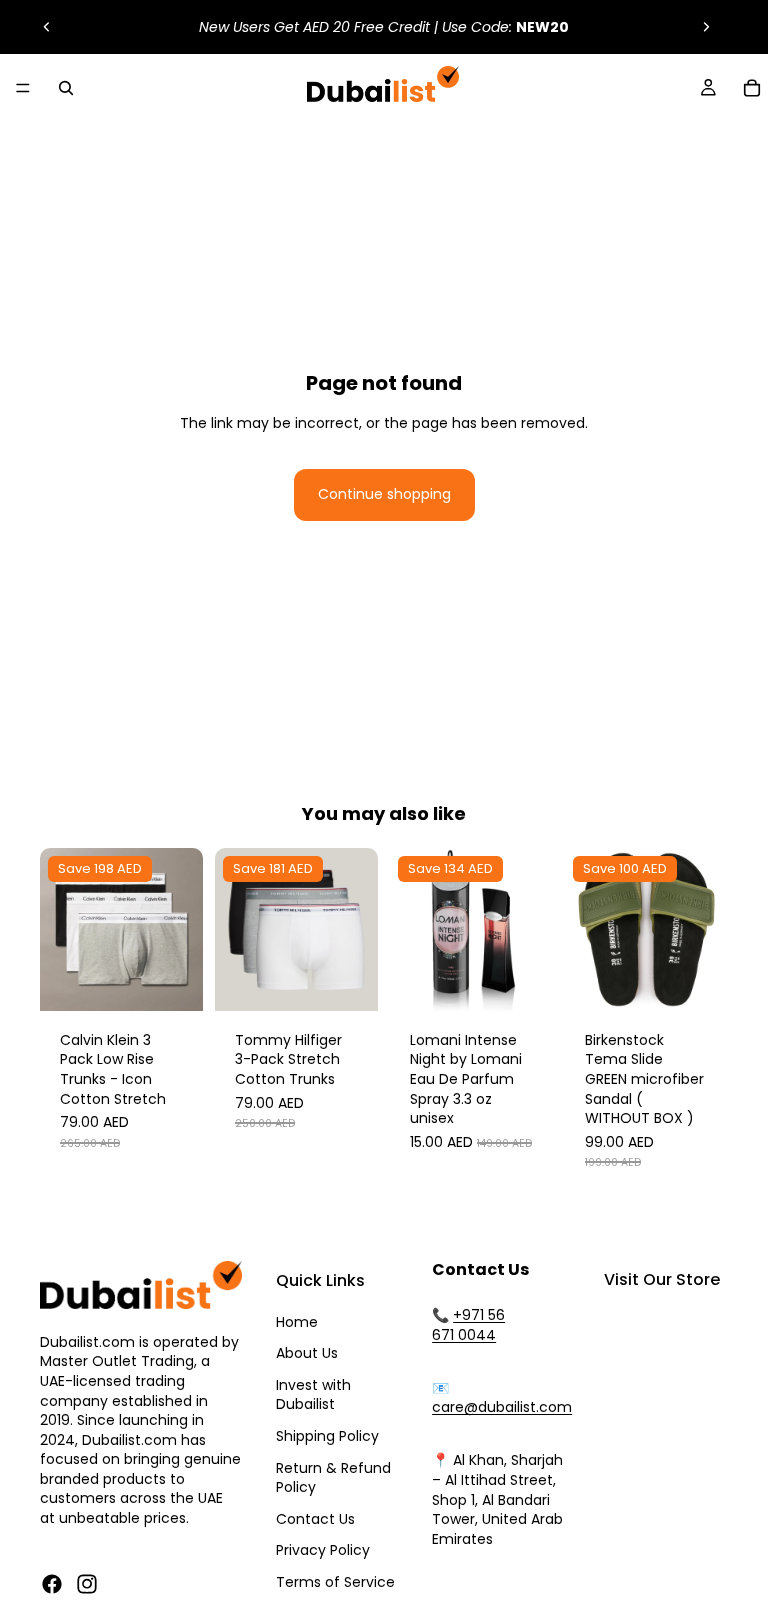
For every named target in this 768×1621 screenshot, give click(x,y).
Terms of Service (335, 1582)
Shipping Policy (327, 1436)
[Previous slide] (47, 27)
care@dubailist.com (502, 1407)
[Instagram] (87, 1584)
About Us (307, 1353)
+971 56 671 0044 (468, 1325)
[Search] (66, 88)
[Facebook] (52, 1584)
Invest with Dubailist (313, 1395)
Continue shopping (384, 494)
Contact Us (315, 1519)
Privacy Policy (323, 1550)
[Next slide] (706, 27)
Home (297, 1322)
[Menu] (23, 88)
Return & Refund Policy (333, 1478)
